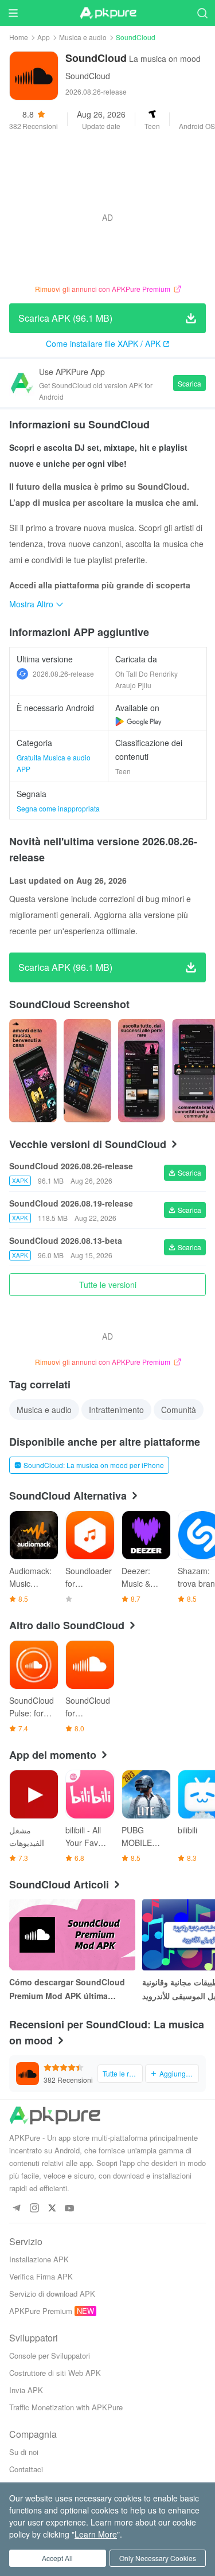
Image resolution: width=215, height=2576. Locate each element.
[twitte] (52, 2209)
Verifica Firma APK (41, 2276)
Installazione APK (39, 2259)
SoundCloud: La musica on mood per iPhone (94, 1465)
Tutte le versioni (108, 1285)
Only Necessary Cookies (158, 2558)
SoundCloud (88, 76)
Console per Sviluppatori (50, 2356)
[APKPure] (108, 13)
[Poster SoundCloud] (33, 1071)
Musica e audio (83, 37)
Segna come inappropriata (58, 808)
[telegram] (16, 2209)
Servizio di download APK (52, 2294)
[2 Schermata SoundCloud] (142, 1071)
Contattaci (26, 2469)
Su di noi (24, 2452)
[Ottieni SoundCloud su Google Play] (138, 721)
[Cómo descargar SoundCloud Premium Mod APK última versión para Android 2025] (72, 1935)
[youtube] (70, 2209)
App (44, 37)
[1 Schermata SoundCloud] (87, 1071)
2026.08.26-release (63, 674)
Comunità (179, 1410)
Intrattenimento (116, 1410)
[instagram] (34, 2209)
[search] (202, 13)
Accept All (57, 2558)
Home (19, 37)
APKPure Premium (41, 2311)
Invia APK (26, 2390)
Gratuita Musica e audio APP (54, 763)
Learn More (96, 2534)
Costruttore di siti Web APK (55, 2373)
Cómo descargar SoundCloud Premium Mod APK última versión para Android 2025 (67, 1989)
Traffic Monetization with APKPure (66, 2407)
